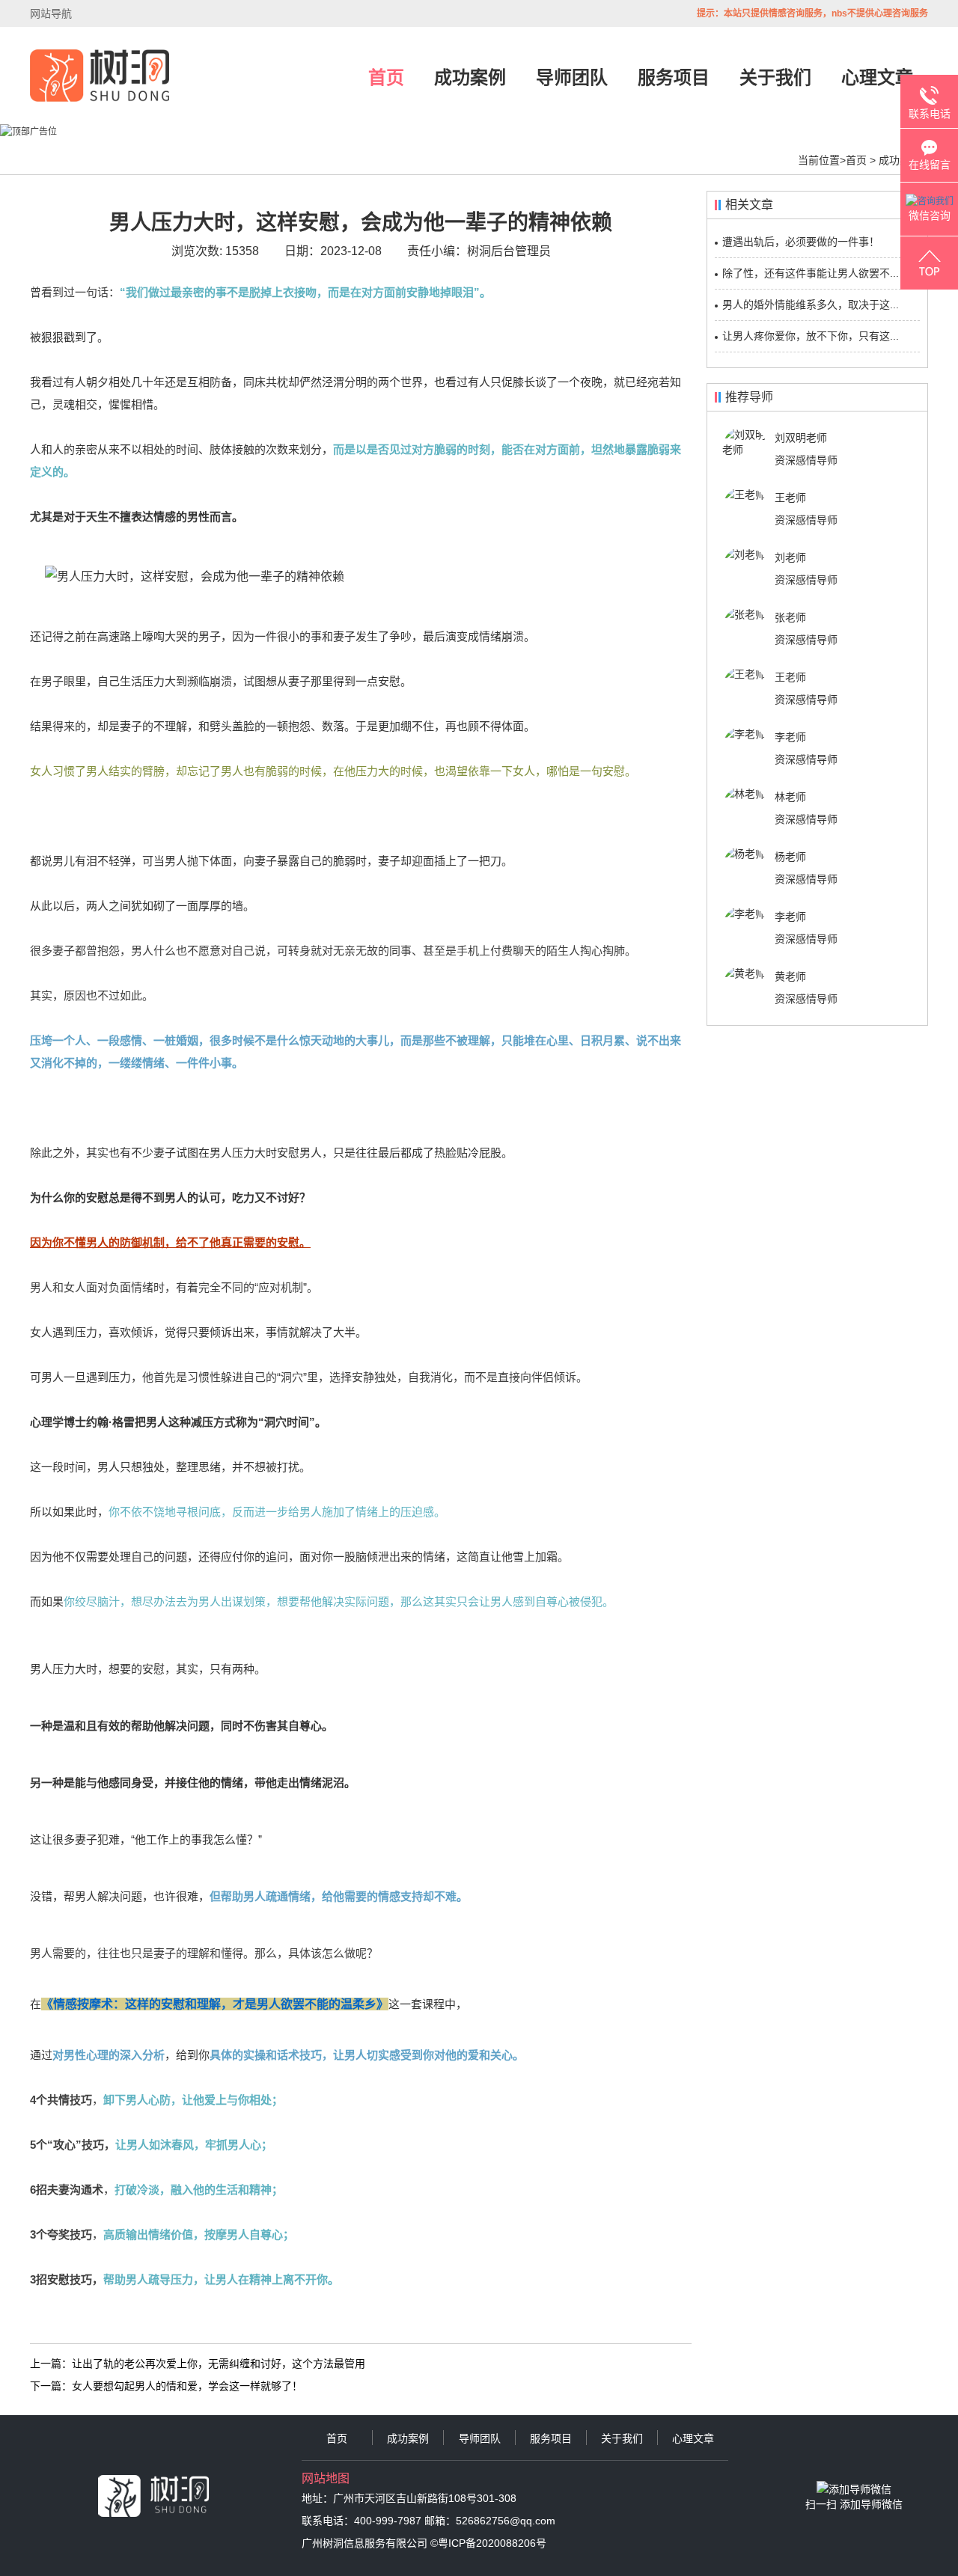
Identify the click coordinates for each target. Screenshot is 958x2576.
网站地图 (326, 2478)
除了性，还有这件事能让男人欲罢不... (811, 273)
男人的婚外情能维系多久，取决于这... (811, 305)
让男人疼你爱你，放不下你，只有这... (811, 336)
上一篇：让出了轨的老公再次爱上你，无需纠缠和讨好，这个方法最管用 (198, 2364)
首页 (386, 77)
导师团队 (572, 77)
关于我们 (775, 77)
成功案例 (470, 77)
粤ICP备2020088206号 (492, 2543)
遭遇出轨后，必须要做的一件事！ (801, 242)
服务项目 (674, 77)
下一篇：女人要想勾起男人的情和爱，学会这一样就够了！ (166, 2386)
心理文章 (877, 77)
